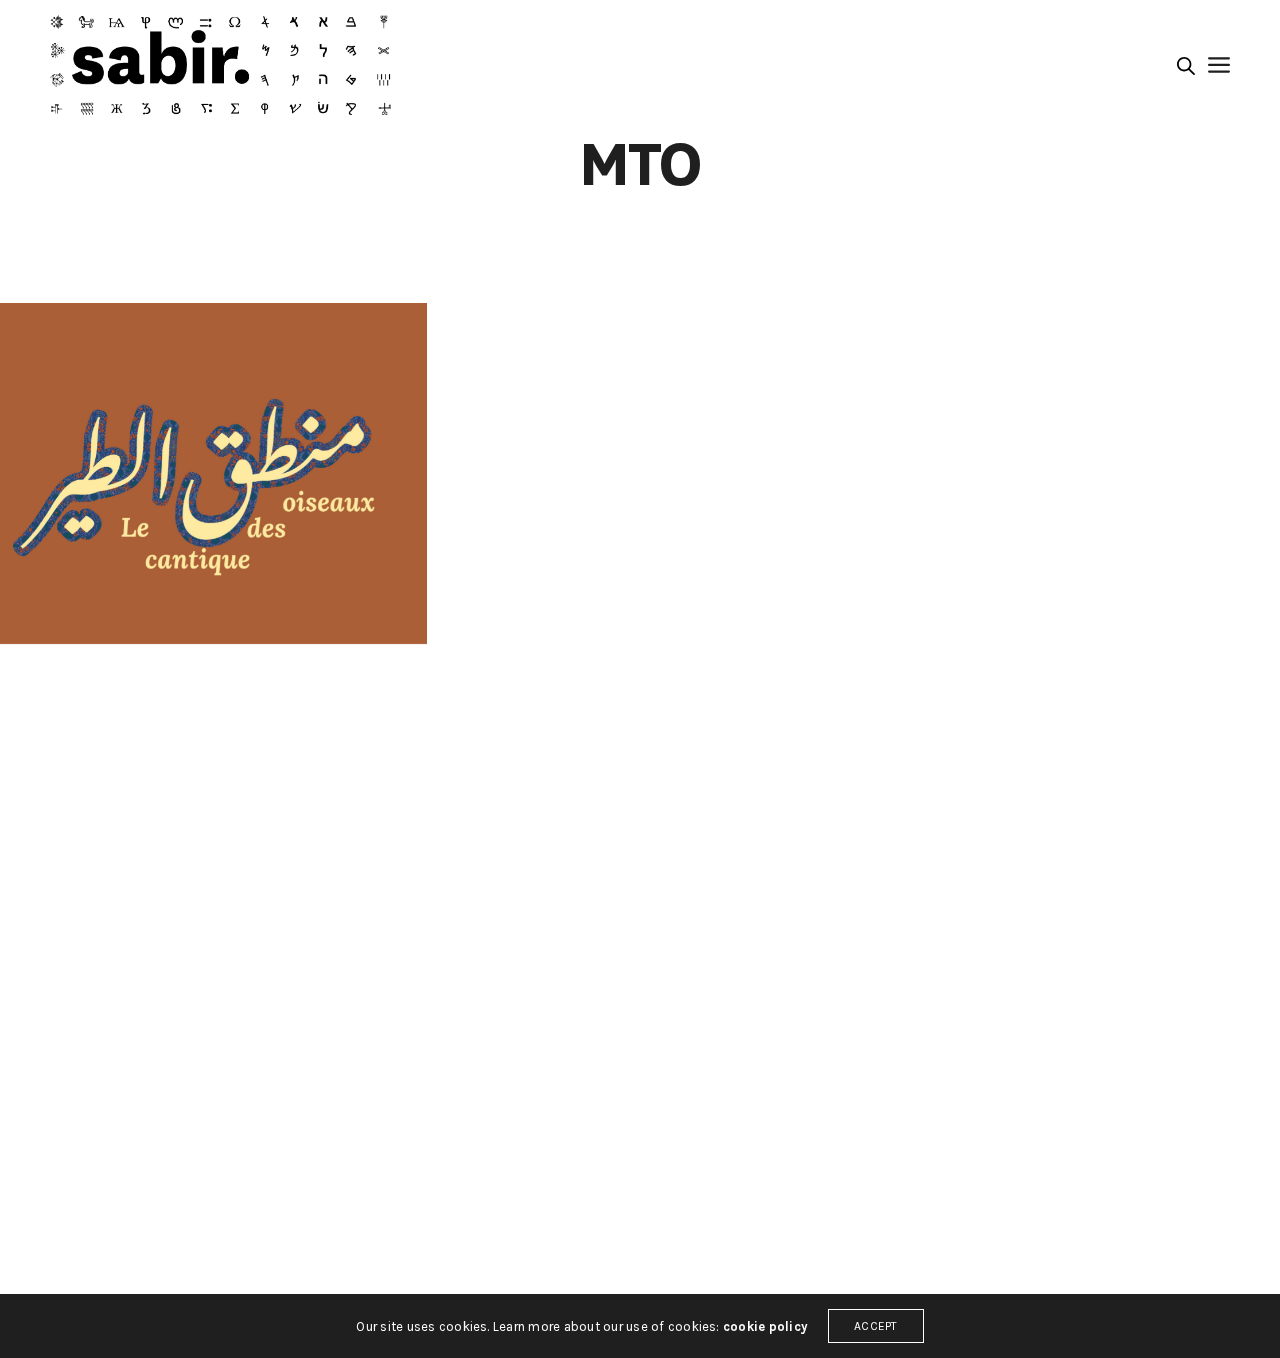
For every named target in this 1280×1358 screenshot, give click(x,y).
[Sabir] (220, 65)
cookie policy (765, 1326)
